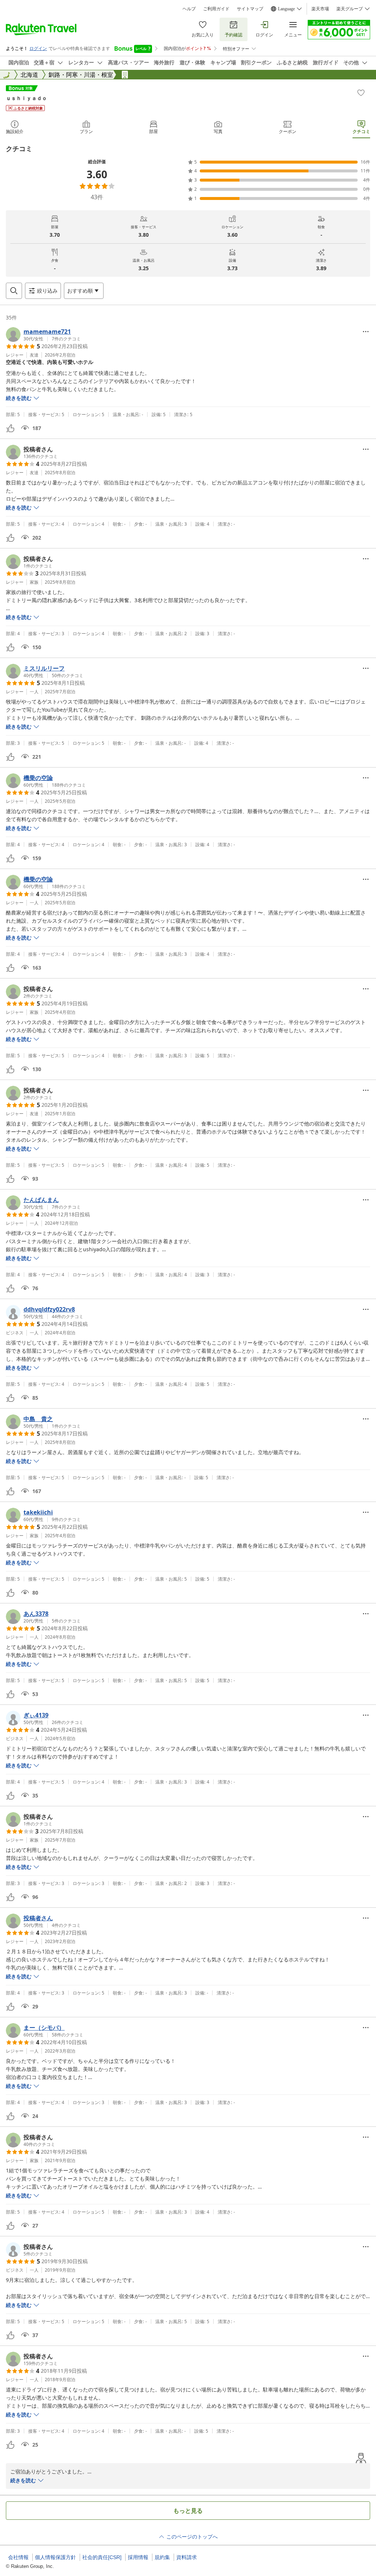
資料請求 (187, 2557)
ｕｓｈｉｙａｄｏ (26, 98)
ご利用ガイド (216, 9)
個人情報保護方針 (55, 2557)
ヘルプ (189, 9)
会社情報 (18, 2557)
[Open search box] (14, 291)
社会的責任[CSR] (102, 2557)
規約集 (162, 2557)
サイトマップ (250, 9)
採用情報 (138, 2557)
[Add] (361, 93)
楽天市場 (320, 9)
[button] (43, 334)
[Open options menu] (366, 332)
